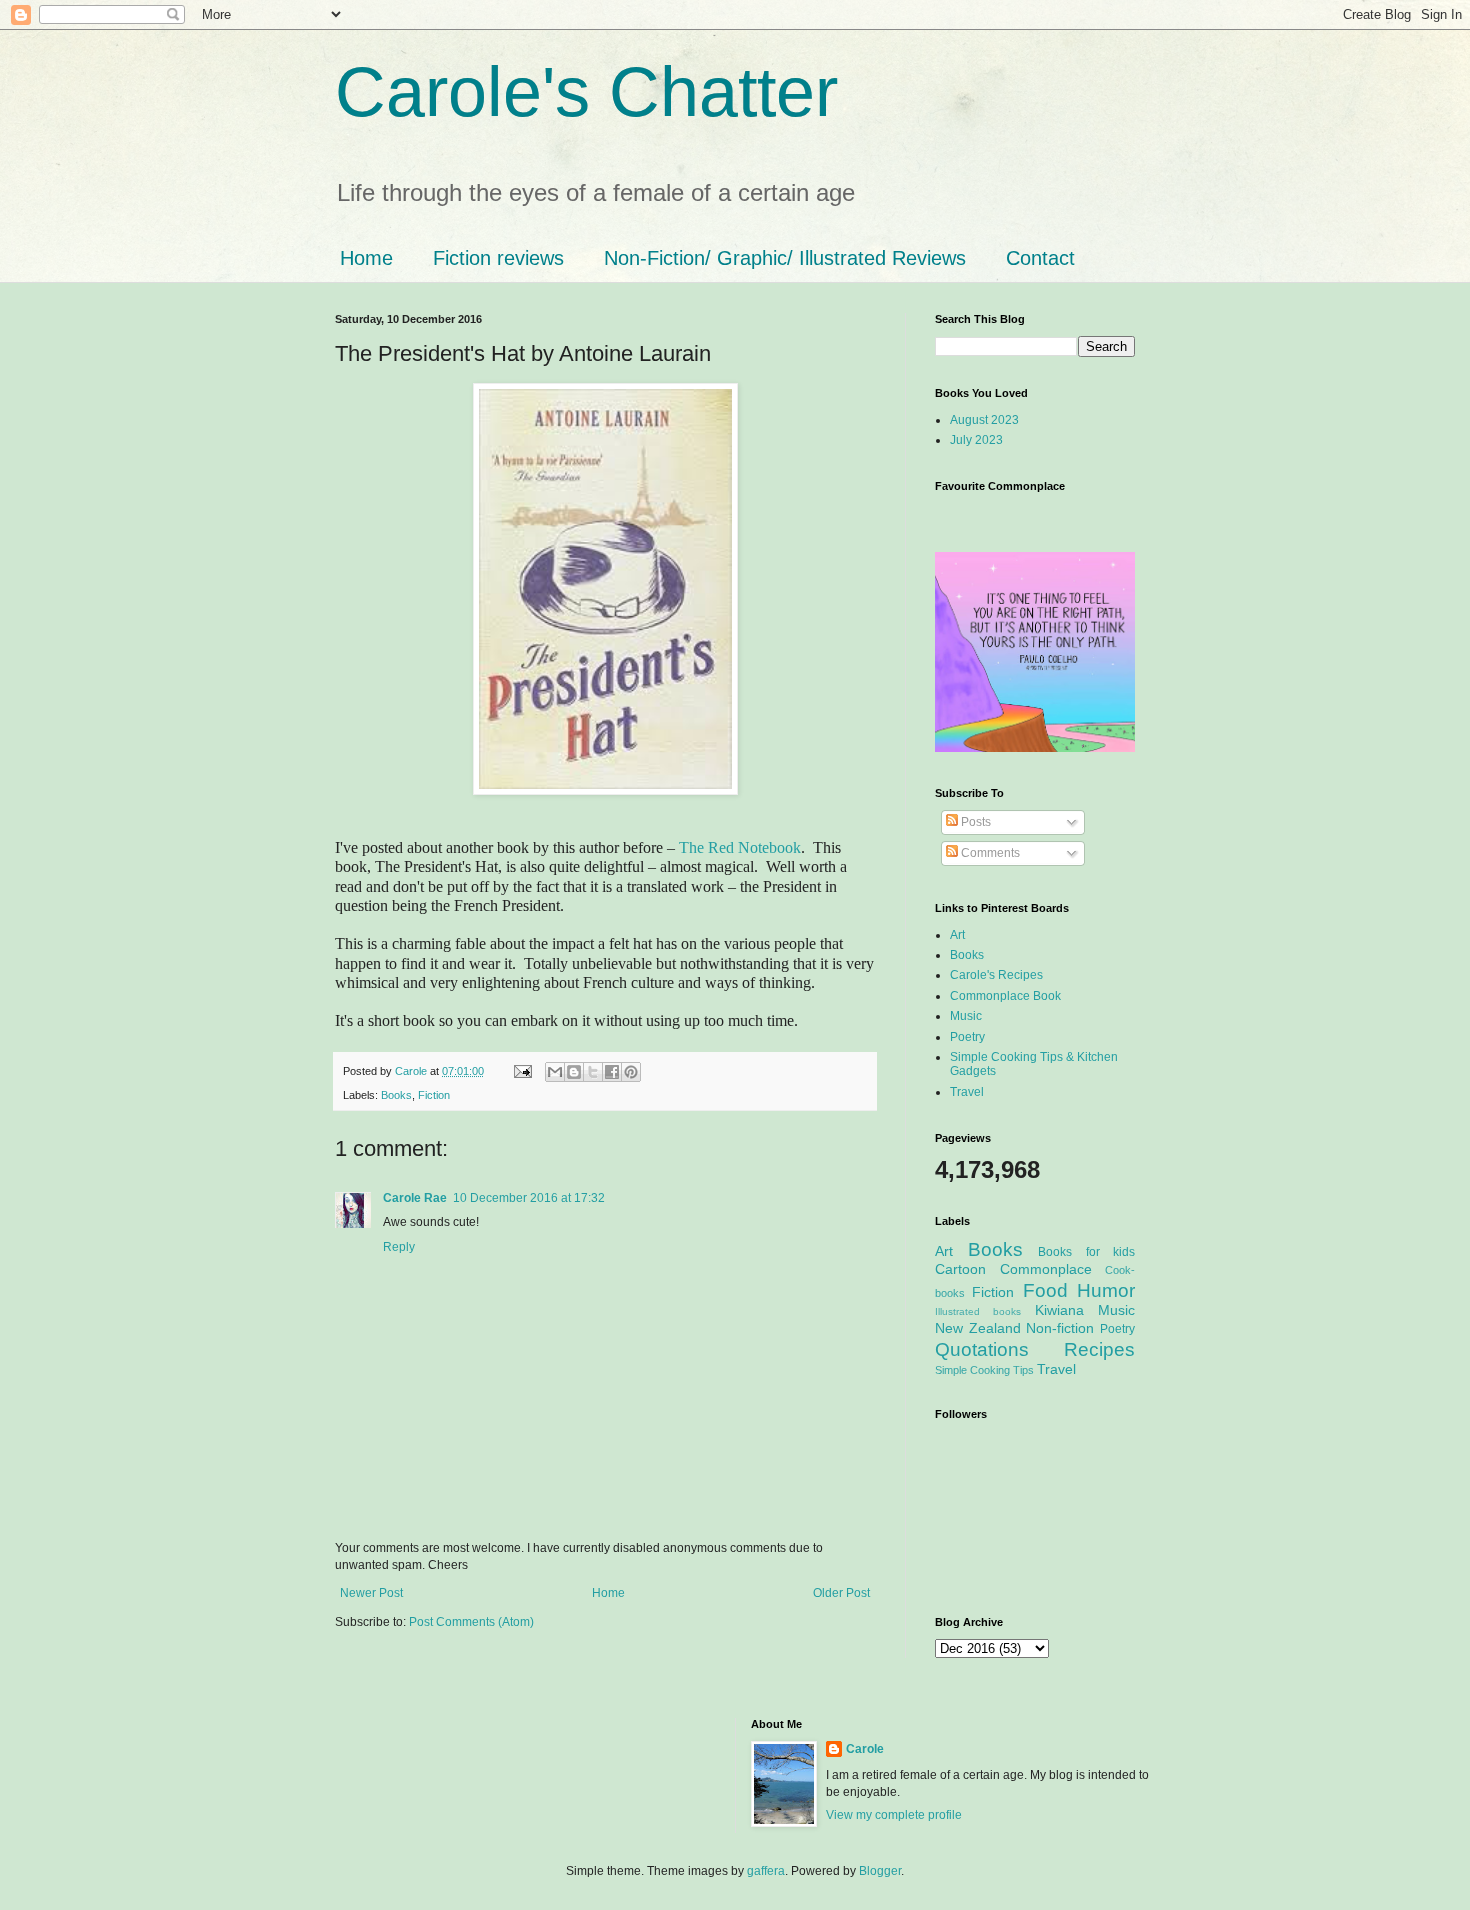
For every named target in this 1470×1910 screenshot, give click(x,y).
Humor (1106, 1290)
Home (366, 258)
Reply (399, 1247)
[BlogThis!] (574, 1072)
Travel (967, 1092)
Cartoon (960, 1269)
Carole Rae (415, 1198)
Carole (412, 1071)
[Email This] (555, 1072)
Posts (974, 822)
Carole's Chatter (586, 92)
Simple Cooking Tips (984, 1370)
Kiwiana (1059, 1310)
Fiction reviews (498, 258)
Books (396, 1095)
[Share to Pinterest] (631, 1072)
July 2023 (976, 440)
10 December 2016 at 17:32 (529, 1198)
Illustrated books (978, 1311)
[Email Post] (522, 1071)
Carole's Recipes (996, 975)
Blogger (880, 1871)
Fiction (434, 1095)
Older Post (841, 1593)
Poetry (967, 1037)
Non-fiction (1060, 1328)
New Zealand (978, 1328)
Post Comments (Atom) (471, 1622)
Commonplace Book (1005, 996)
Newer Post (371, 1593)
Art (957, 935)
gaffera (766, 1871)
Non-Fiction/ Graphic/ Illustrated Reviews (785, 258)
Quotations (982, 1349)
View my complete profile (894, 1815)
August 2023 (984, 420)
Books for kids (1086, 1252)
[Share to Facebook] (612, 1072)
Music (966, 1016)
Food (1045, 1290)
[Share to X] (593, 1072)
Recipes (1099, 1349)
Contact (1040, 258)
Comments (989, 853)
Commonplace (1046, 1269)
